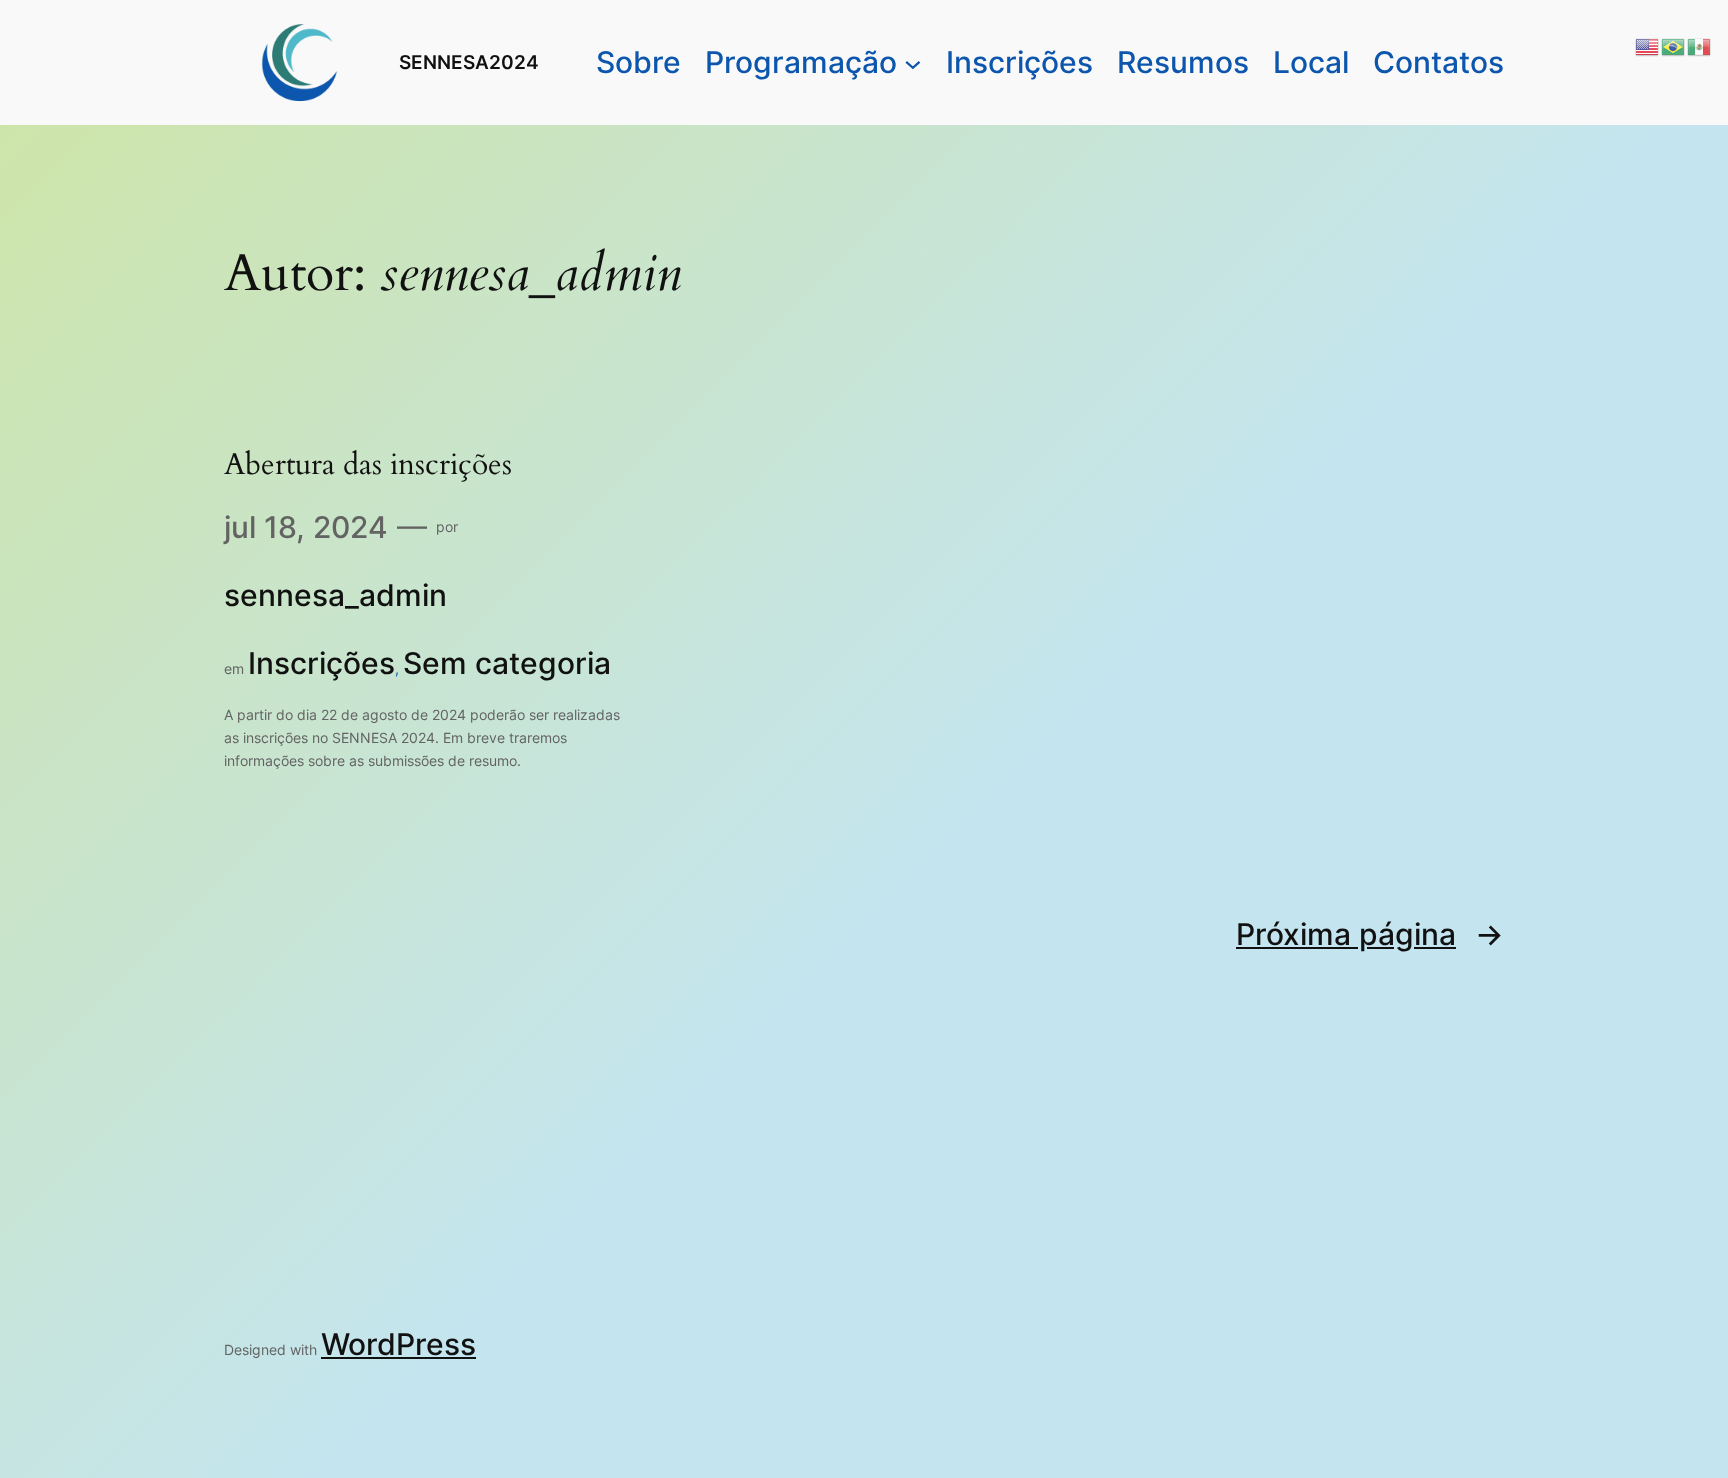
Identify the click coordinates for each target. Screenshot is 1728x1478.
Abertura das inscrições (368, 466)
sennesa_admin (335, 595)
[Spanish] (1700, 44)
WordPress (398, 1344)
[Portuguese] (1674, 44)
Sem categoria (507, 663)
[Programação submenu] (913, 63)
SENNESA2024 (469, 62)
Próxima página (1370, 934)
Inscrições (321, 663)
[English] (1648, 44)
